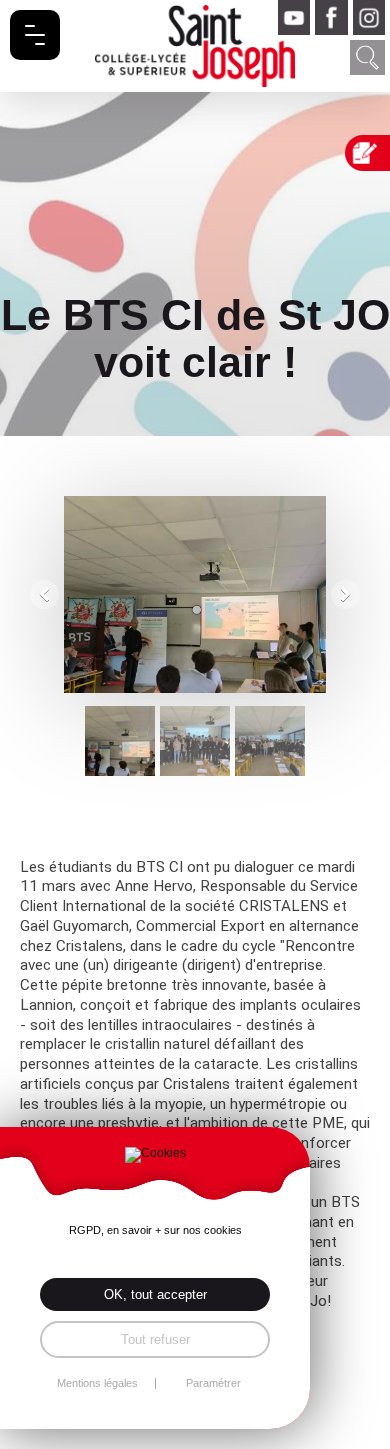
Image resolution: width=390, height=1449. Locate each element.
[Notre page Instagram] (369, 17)
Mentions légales (97, 1383)
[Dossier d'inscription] (370, 153)
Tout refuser (155, 1339)
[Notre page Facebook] (331, 17)
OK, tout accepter (155, 1294)
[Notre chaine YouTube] (294, 17)
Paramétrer (213, 1383)
